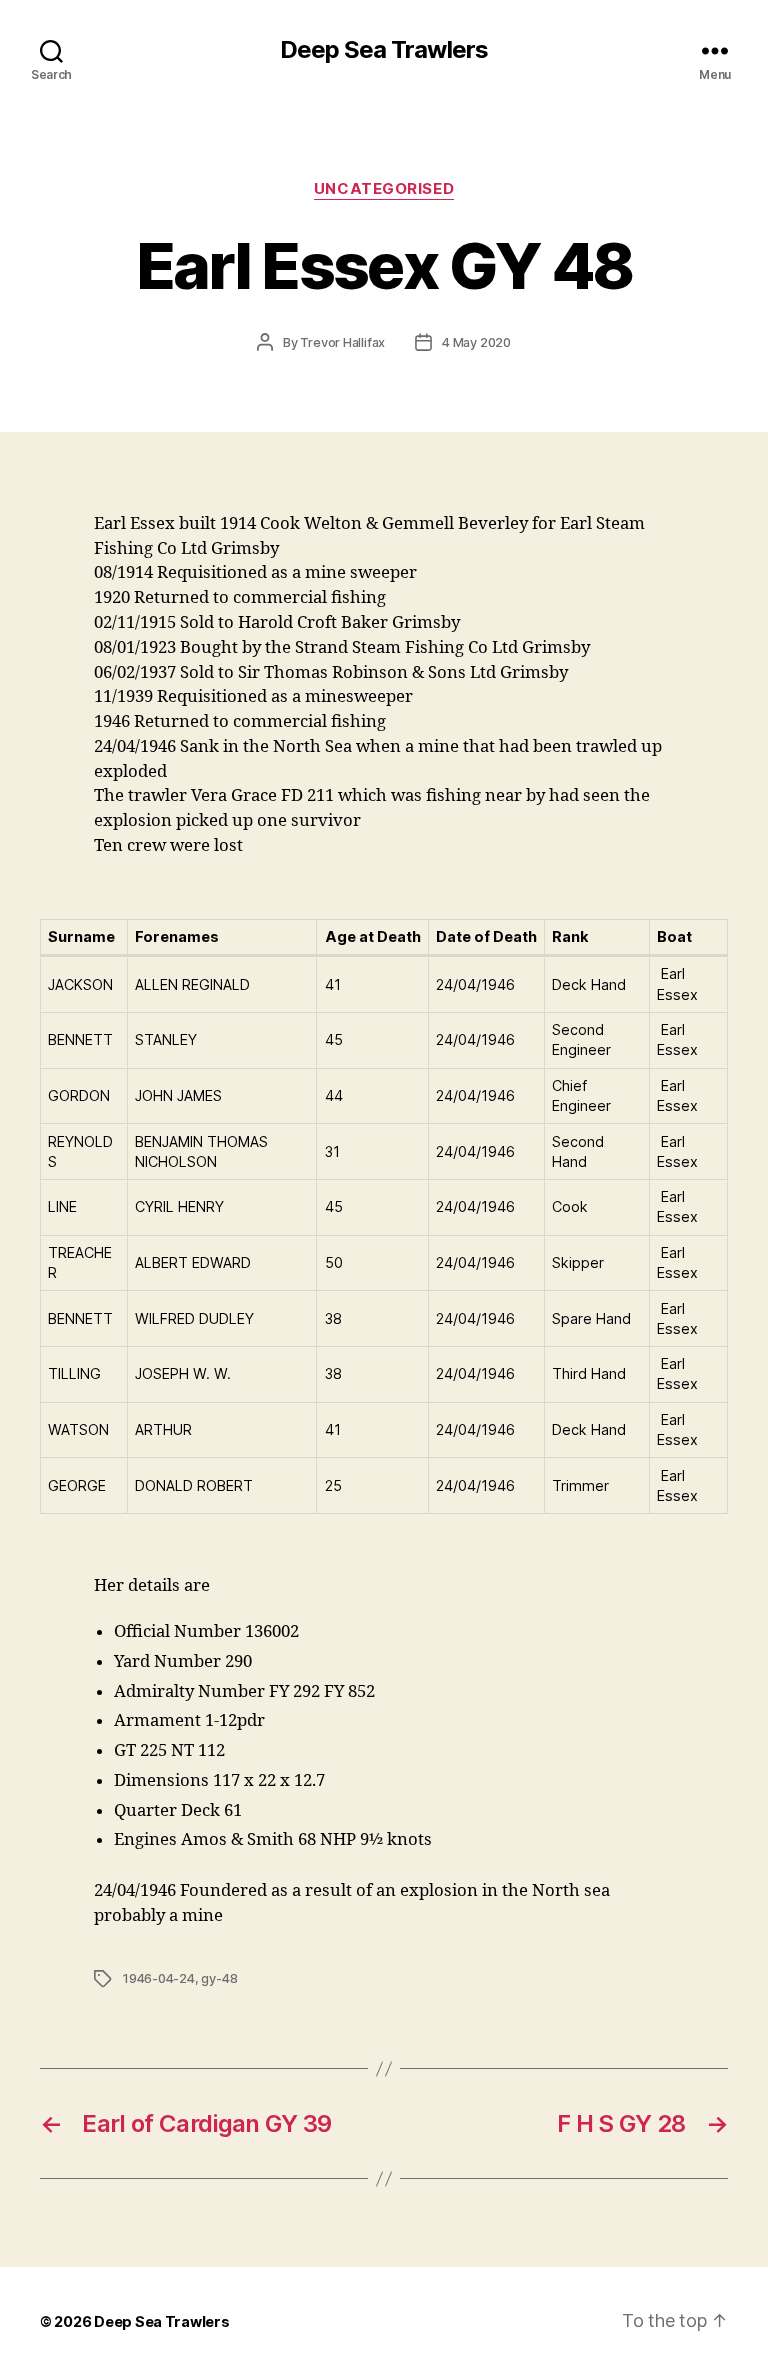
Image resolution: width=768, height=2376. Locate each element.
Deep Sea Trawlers (383, 50)
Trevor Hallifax (342, 342)
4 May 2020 (476, 342)
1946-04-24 (158, 1978)
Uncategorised (384, 189)
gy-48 (219, 1978)
